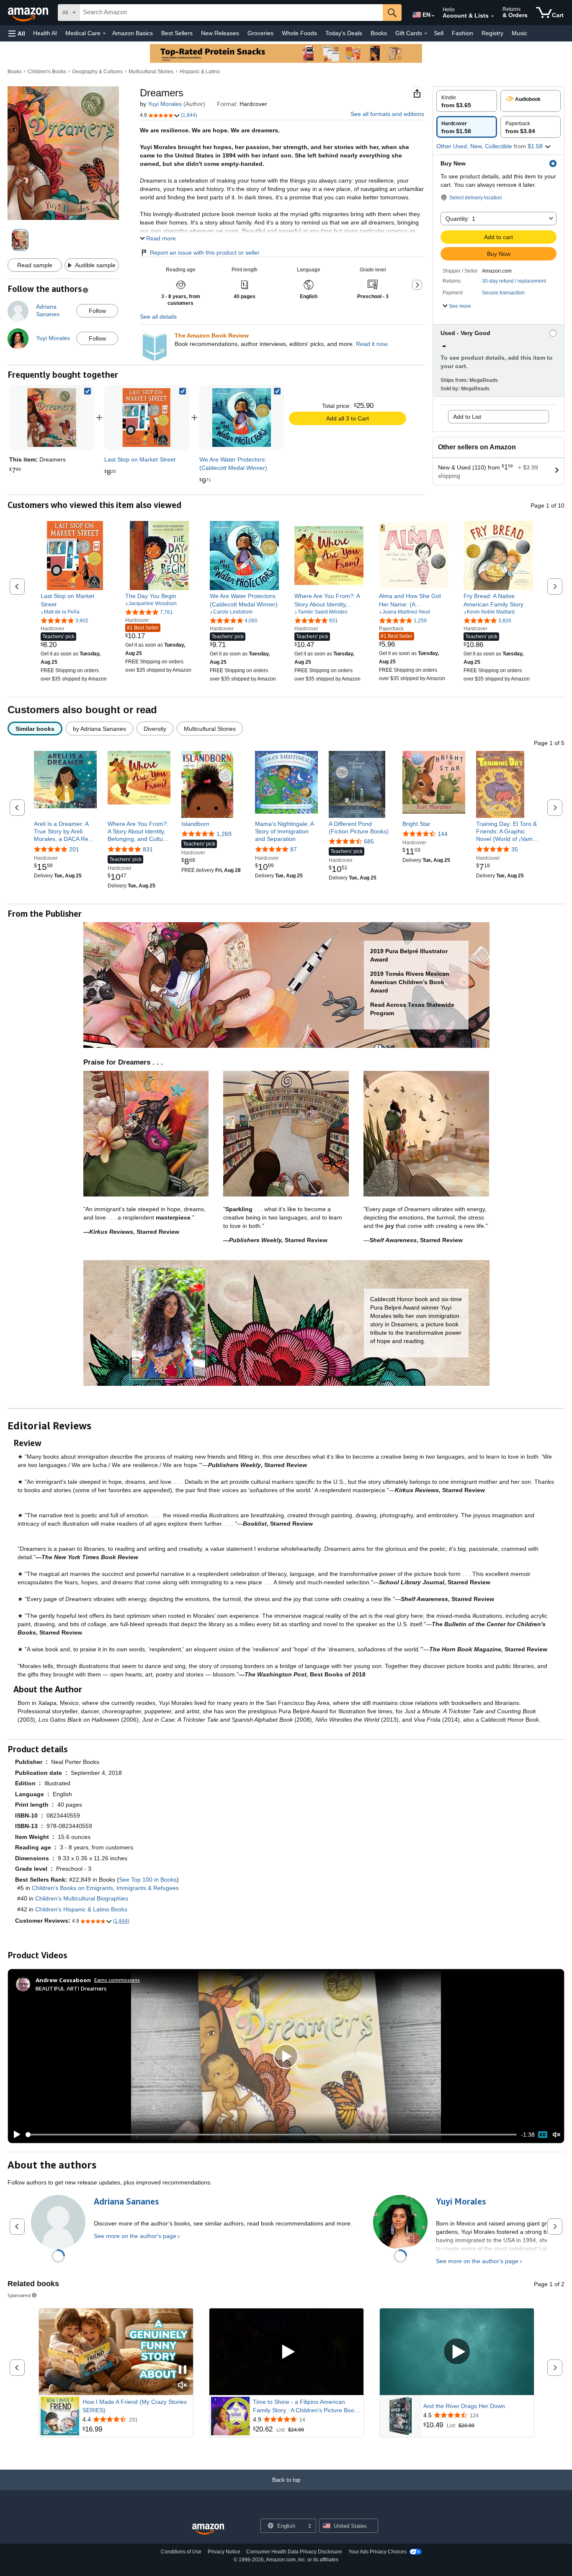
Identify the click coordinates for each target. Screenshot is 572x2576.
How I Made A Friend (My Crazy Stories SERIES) (135, 2406)
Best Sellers (177, 33)
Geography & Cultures (97, 72)
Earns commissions (117, 1980)
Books (379, 33)
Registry (492, 33)
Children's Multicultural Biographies (82, 1898)
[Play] (15, 2135)
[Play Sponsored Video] (286, 2352)
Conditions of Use (181, 2552)
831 (148, 849)
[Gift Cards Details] (426, 34)
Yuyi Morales (165, 104)
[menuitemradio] (543, 2135)
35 (515, 849)
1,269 (224, 834)
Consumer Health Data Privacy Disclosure (294, 2552)
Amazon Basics (133, 33)
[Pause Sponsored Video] (183, 2370)
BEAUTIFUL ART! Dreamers (71, 1988)
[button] (17, 33)
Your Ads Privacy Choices (377, 2552)
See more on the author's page (135, 2236)
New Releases (220, 33)
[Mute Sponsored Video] (183, 2386)
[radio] (467, 101)
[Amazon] (29, 13)
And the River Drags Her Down (464, 2406)
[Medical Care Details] (104, 34)
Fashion (462, 33)
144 (443, 834)
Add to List (467, 417)
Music (519, 33)
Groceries (260, 33)
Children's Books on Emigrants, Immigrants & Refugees (105, 1888)
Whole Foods (299, 33)
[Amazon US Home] (208, 2529)
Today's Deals (344, 33)
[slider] (271, 2135)
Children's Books (47, 72)
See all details (158, 317)
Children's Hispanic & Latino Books (81, 1909)
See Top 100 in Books (148, 1880)
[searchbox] (231, 13)
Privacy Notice (224, 2552)
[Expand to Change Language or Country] (433, 16)
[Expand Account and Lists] (492, 16)
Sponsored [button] (19, 2295)
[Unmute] (557, 2135)
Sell (439, 33)
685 (369, 841)
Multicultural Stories (151, 72)
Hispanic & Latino (200, 72)
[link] (147, 418)
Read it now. (372, 344)
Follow (97, 311)
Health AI (45, 33)
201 (74, 849)
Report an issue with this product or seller (205, 253)
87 (294, 849)
